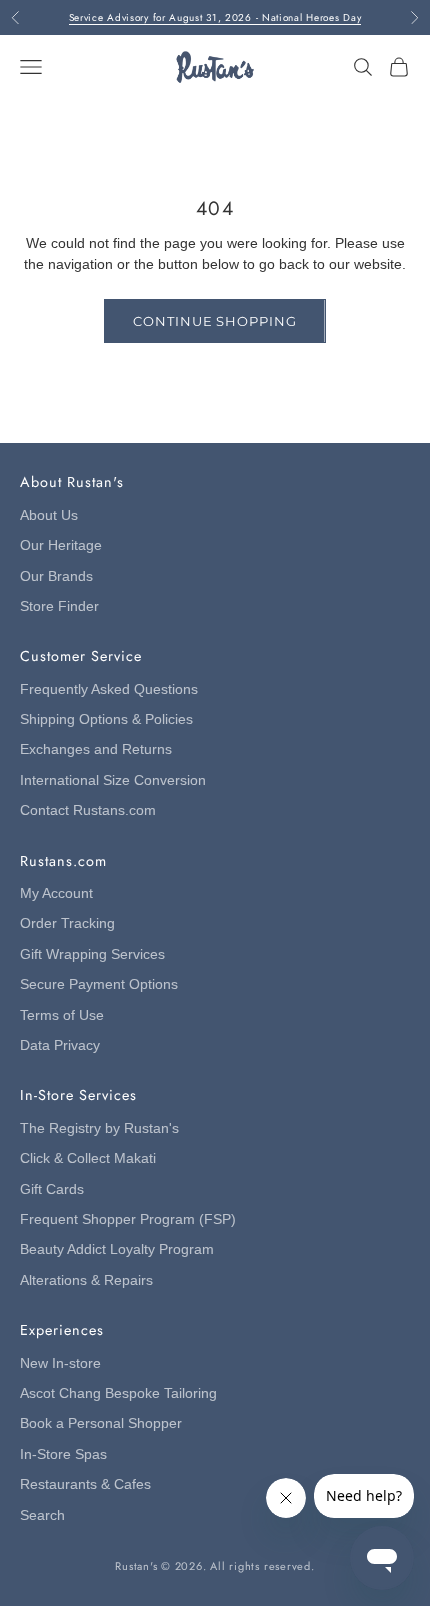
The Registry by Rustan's (99, 1128)
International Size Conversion (113, 780)
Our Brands (56, 576)
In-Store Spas (63, 1454)
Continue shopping (214, 321)
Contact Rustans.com (88, 810)
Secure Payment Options (99, 984)
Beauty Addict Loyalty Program (117, 1249)
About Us (49, 515)
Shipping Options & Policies (106, 719)
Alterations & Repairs (86, 1280)
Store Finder (59, 606)
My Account (56, 893)
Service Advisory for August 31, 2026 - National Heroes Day (215, 17)
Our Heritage (61, 545)
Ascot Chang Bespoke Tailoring (118, 1393)
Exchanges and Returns (96, 749)
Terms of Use (62, 1015)
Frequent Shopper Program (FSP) (128, 1219)
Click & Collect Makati (88, 1158)
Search (42, 1515)
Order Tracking (67, 923)
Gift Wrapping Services (92, 954)
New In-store (60, 1363)
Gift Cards (52, 1189)
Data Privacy (60, 1045)
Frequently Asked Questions (109, 689)
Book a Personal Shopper (101, 1423)
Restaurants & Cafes (85, 1484)
